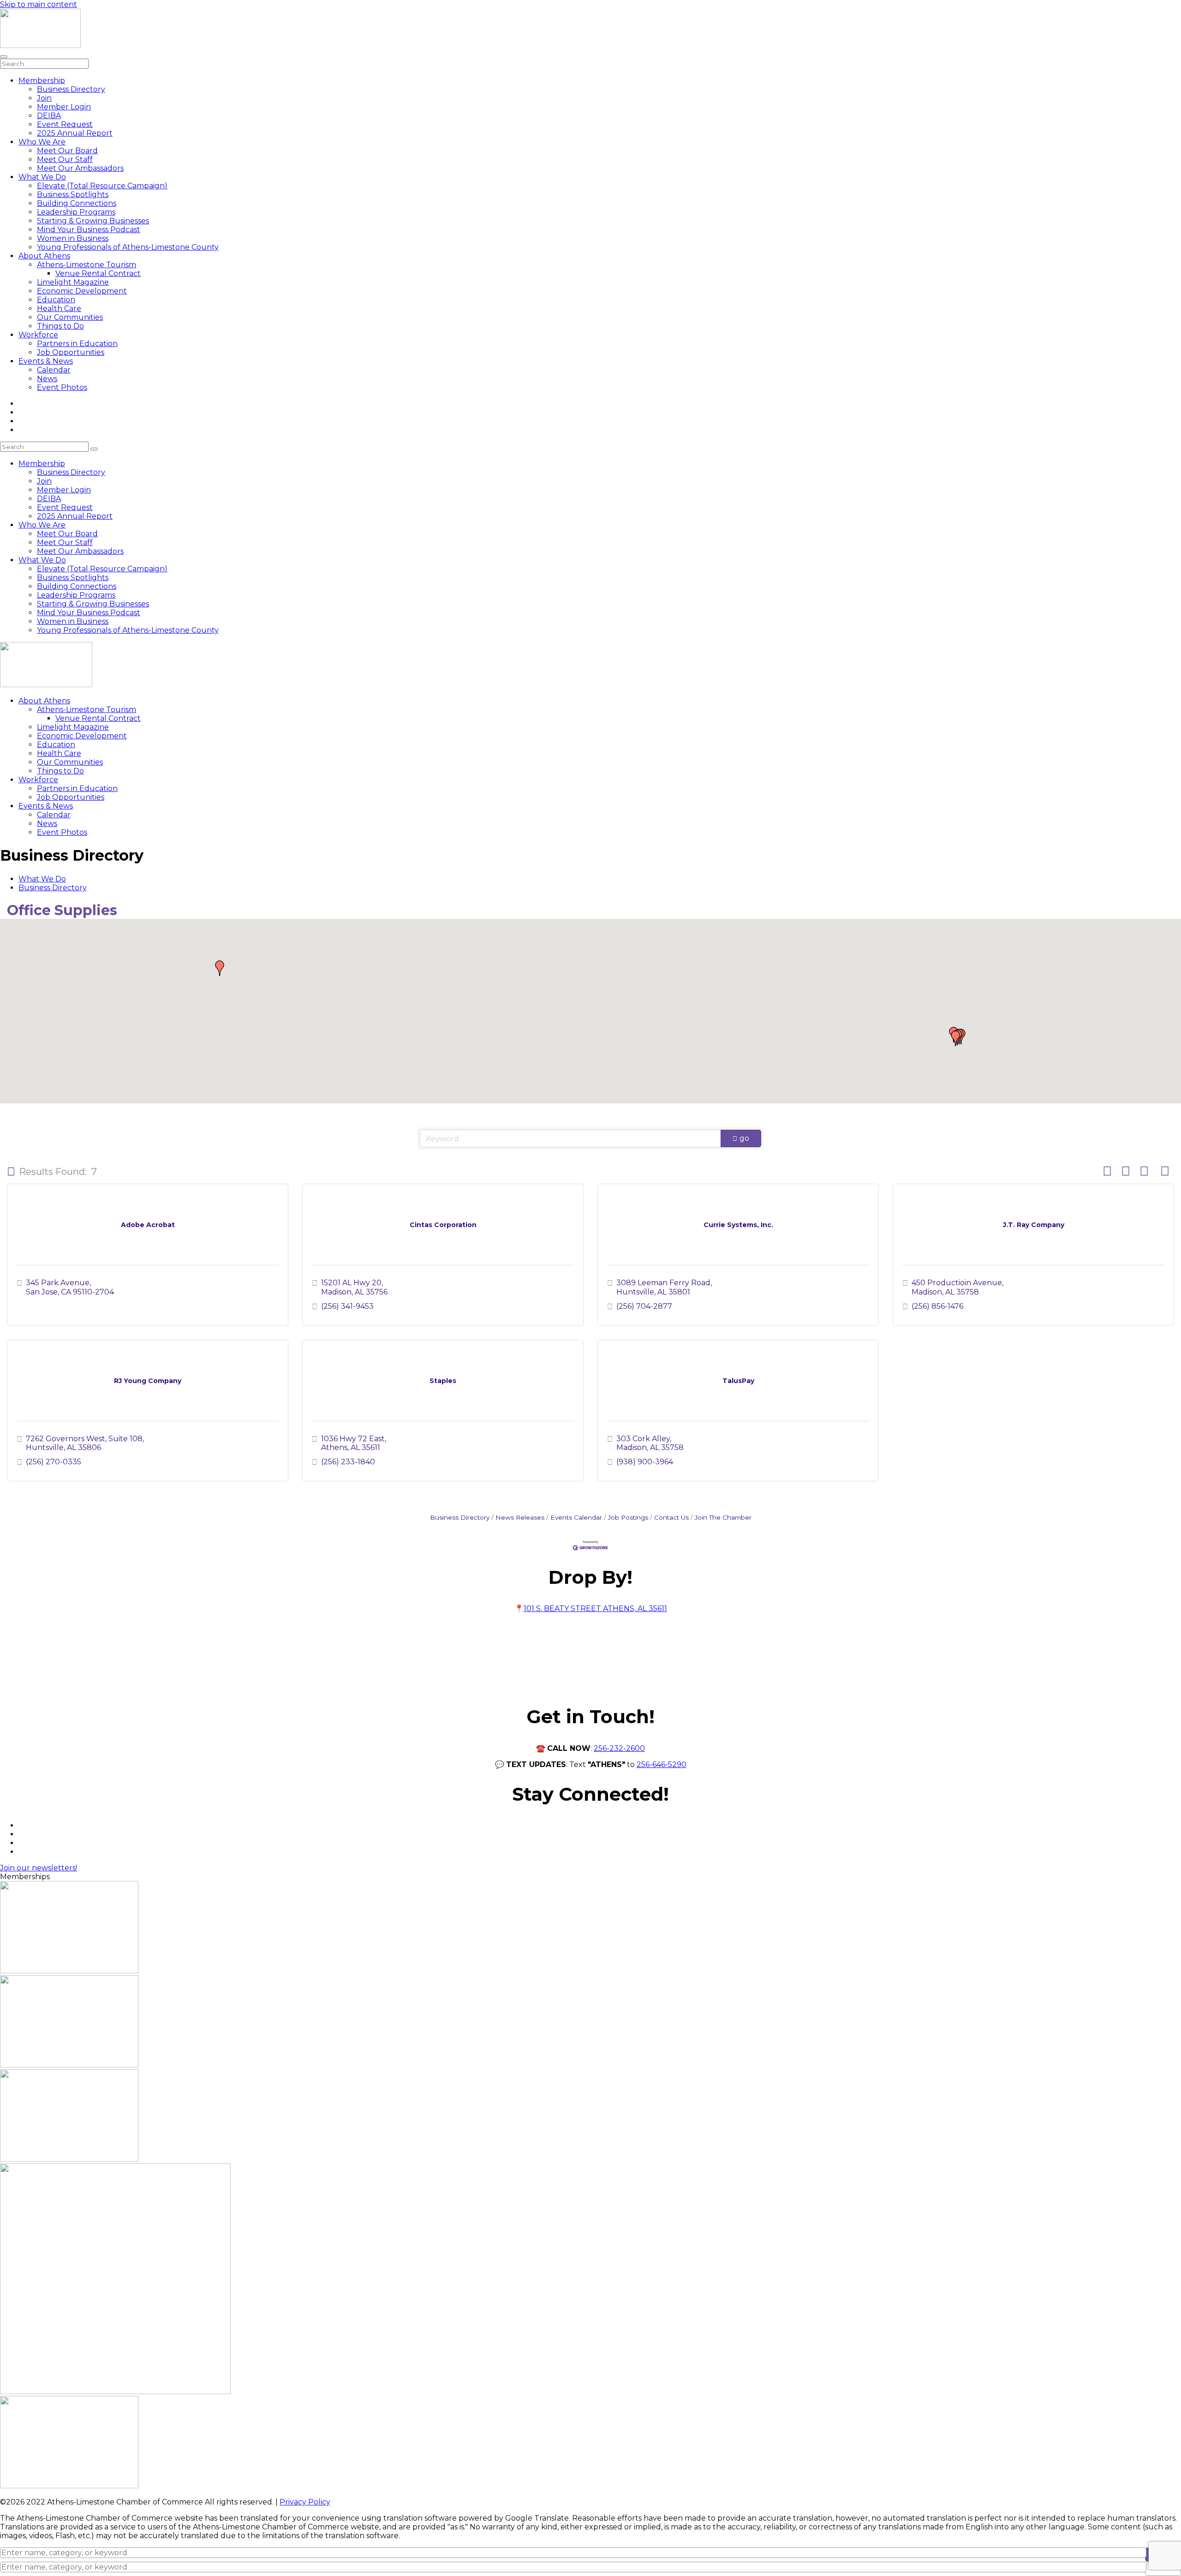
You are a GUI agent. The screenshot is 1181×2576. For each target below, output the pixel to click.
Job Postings (628, 1517)
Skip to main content (39, 4)
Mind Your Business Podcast (89, 230)
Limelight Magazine (73, 282)
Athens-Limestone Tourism (86, 265)
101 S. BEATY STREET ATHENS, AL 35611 (595, 1609)
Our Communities (70, 317)
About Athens (44, 256)
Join (44, 98)
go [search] (744, 1138)
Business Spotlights (73, 195)
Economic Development (82, 291)
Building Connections (77, 203)
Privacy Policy (305, 2502)
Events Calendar (576, 1517)
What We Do (42, 177)
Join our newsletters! (39, 1868)
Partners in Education (77, 344)
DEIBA (49, 116)
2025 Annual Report (75, 133)
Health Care (59, 309)
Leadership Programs (76, 212)
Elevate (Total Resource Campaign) (102, 186)
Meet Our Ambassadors (80, 168)
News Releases (520, 1517)
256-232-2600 (619, 1748)
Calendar (54, 370)
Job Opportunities (71, 352)
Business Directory (71, 89)
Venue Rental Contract (98, 273)
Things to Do (60, 326)
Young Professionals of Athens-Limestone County (128, 247)
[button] (955, 1038)
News (47, 379)
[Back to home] (40, 45)
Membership (42, 81)
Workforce (38, 335)
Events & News (46, 361)
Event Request (65, 124)
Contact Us (671, 1517)
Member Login (64, 107)
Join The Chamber (723, 1517)
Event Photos (62, 387)
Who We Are (42, 142)
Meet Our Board (67, 151)
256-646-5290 (662, 1764)
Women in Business (73, 238)
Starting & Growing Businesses (93, 221)
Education (56, 300)
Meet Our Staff (65, 159)
